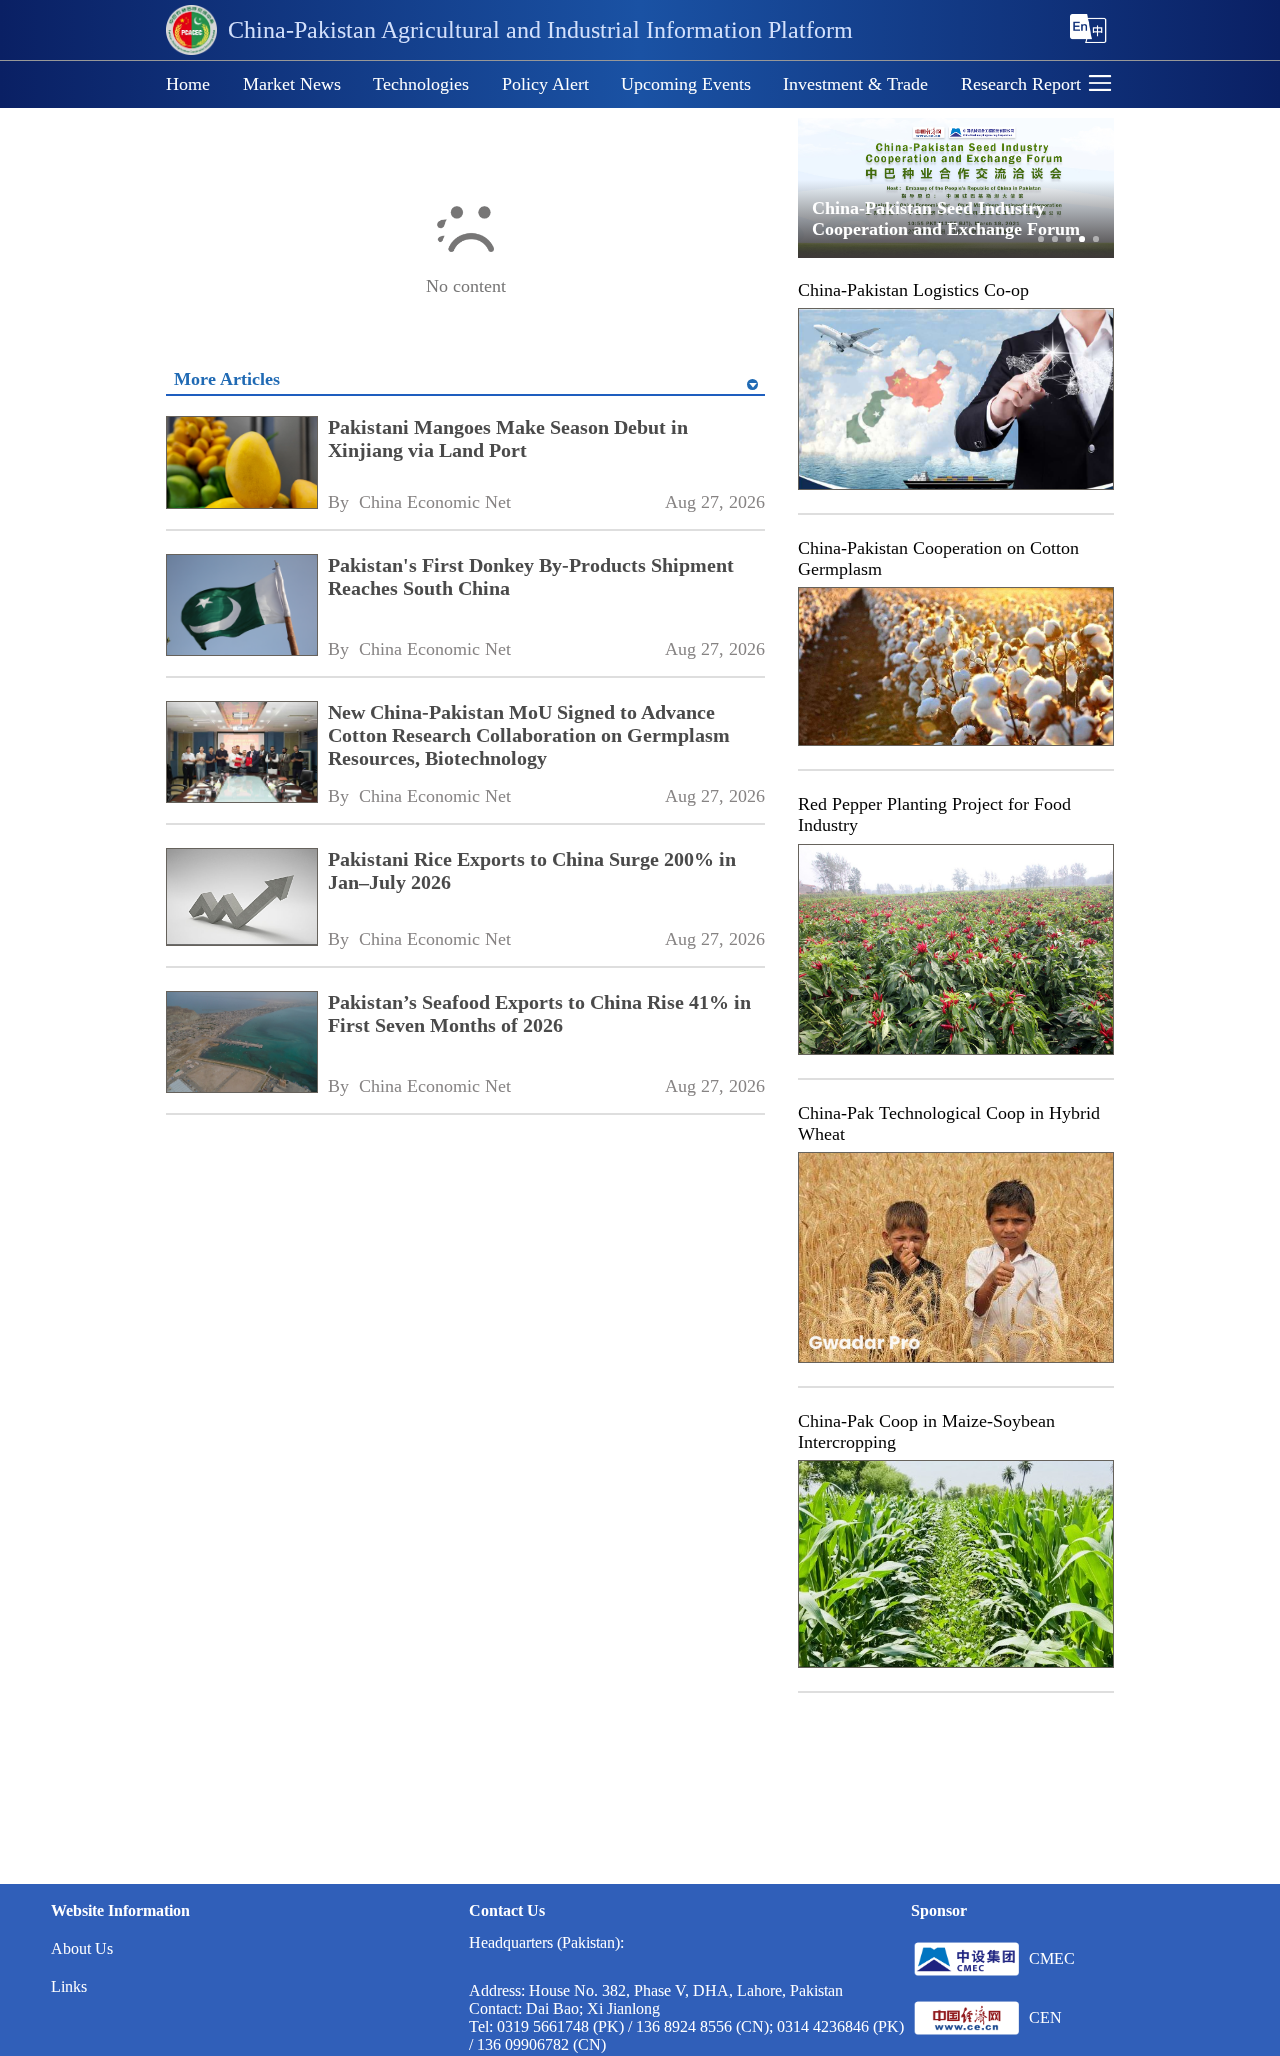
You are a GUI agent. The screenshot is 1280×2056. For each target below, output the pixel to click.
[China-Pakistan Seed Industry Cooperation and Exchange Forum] (956, 254)
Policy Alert (545, 84)
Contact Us (507, 1910)
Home (188, 84)
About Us (82, 1948)
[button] (1100, 85)
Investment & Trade (855, 84)
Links (69, 1986)
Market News (292, 84)
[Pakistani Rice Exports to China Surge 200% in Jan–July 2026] (241, 899)
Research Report (1021, 84)
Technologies (421, 84)
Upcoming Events (686, 84)
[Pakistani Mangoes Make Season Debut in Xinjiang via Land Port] (241, 465)
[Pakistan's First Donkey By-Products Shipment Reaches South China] (241, 607)
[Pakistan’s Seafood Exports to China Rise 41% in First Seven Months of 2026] (241, 1044)
